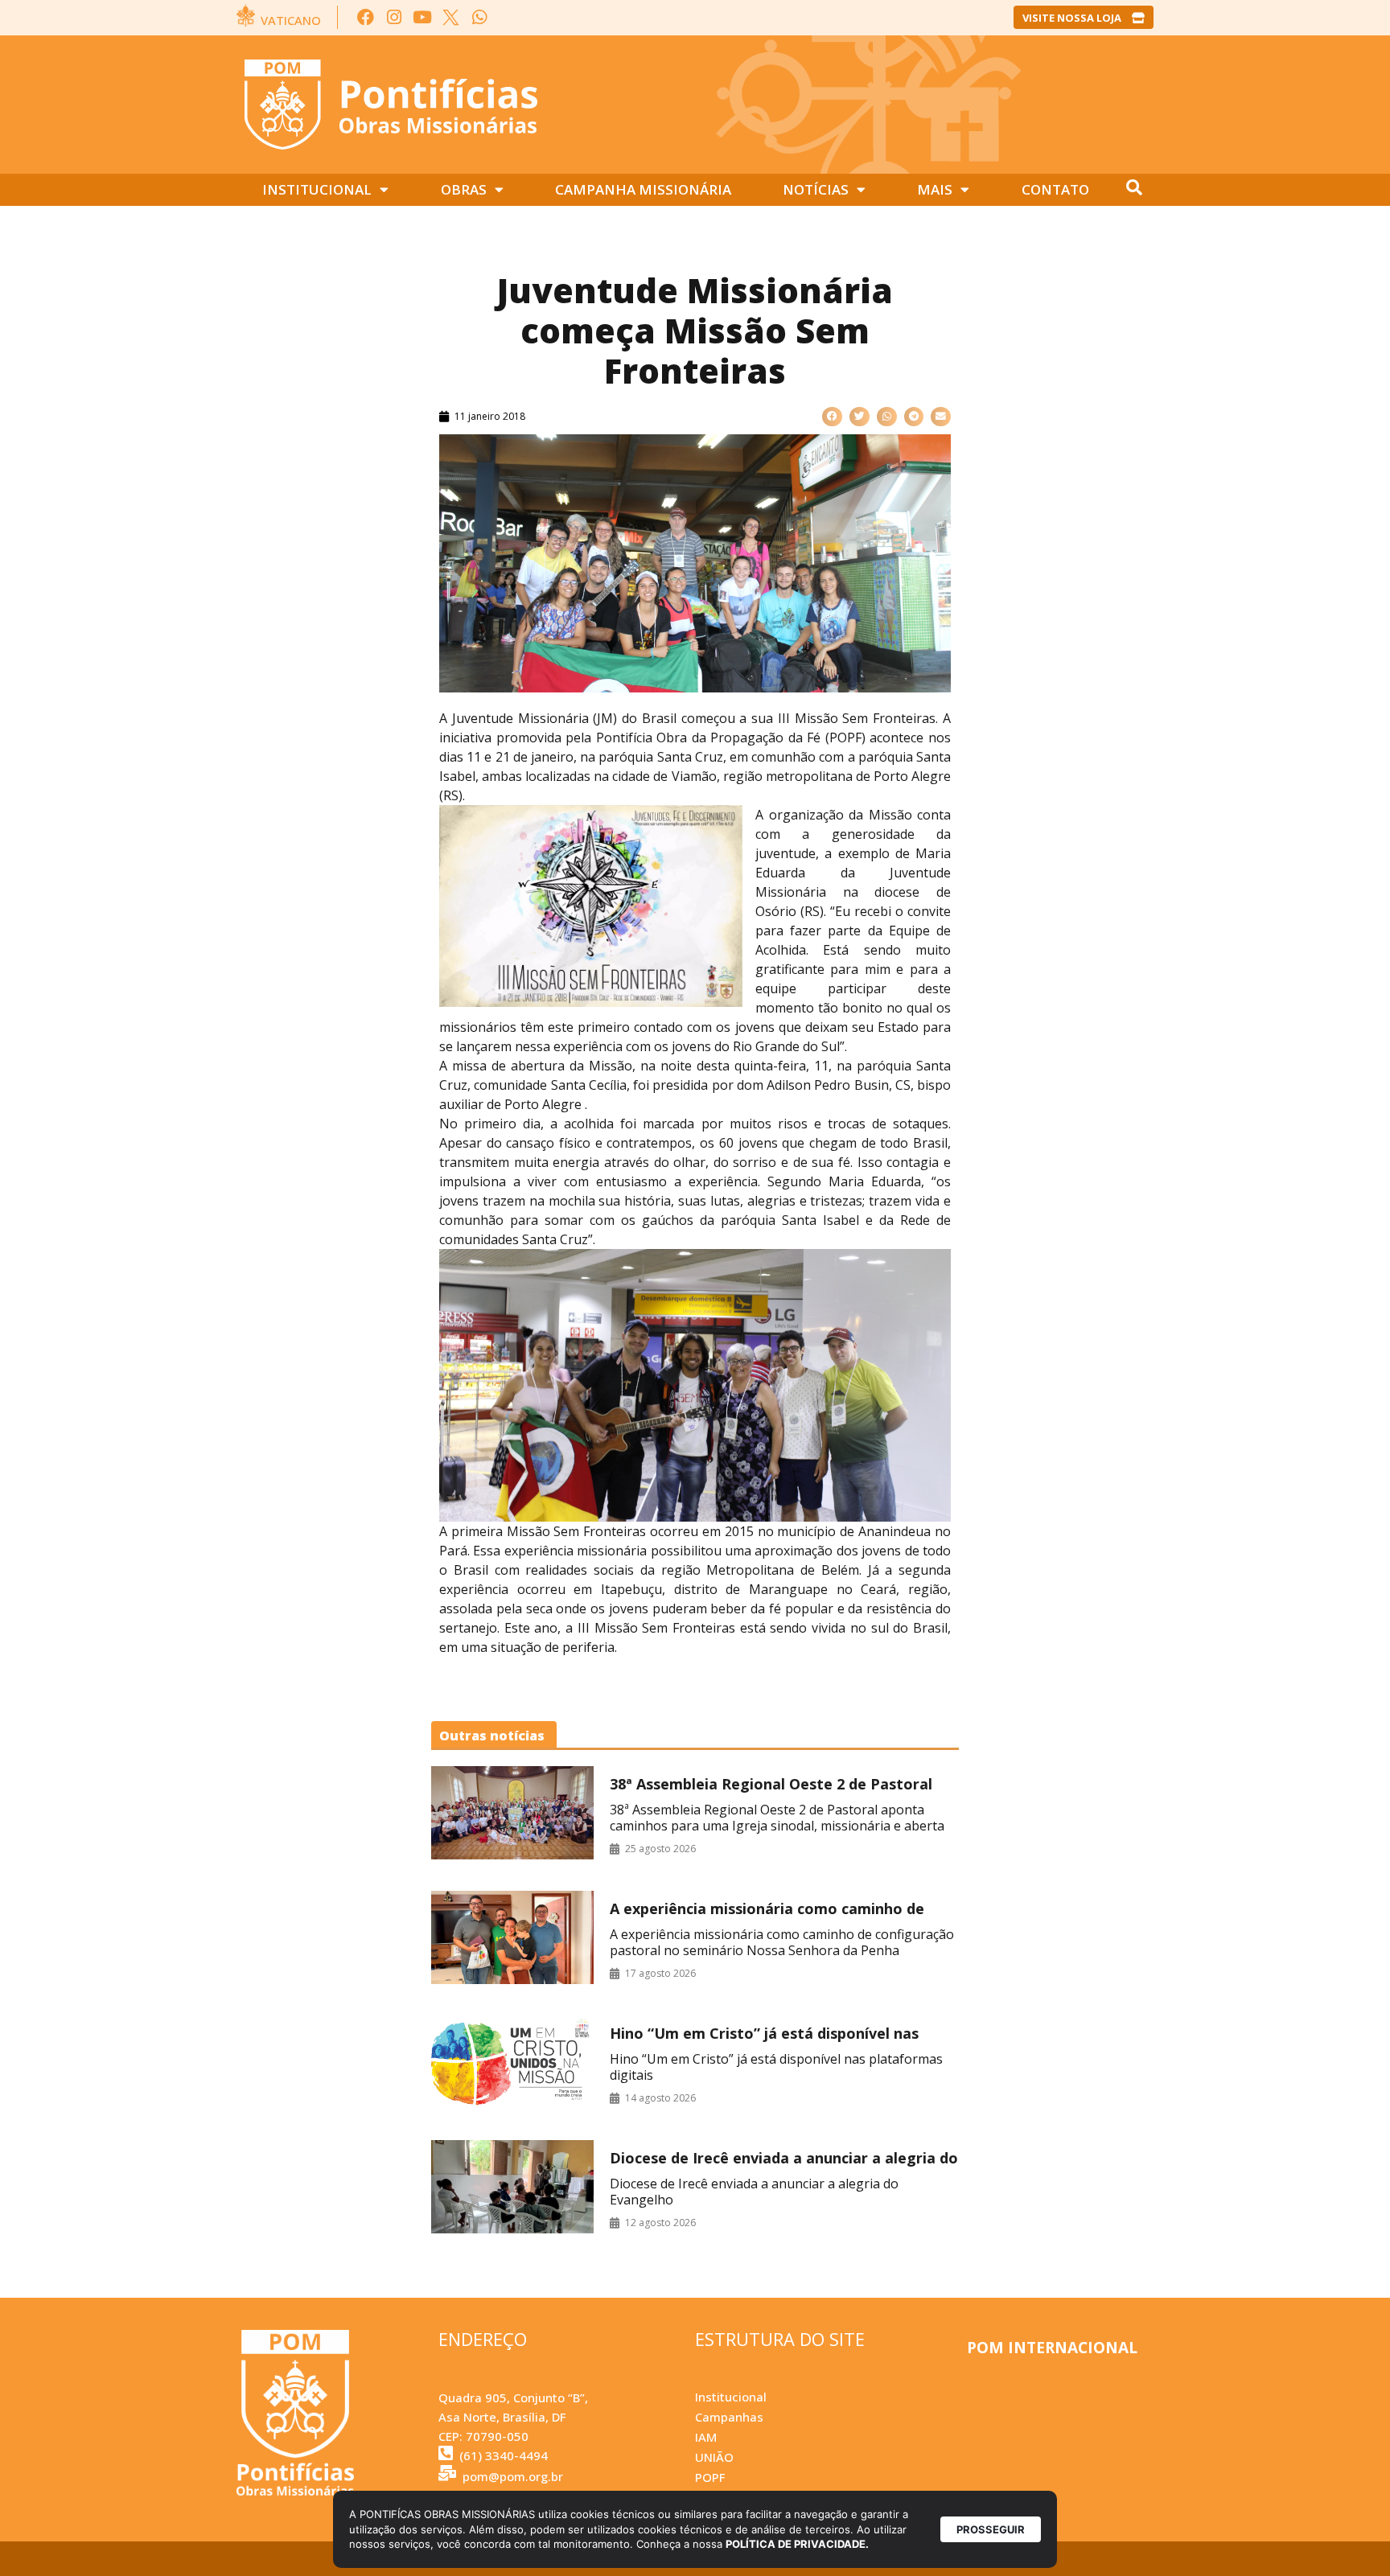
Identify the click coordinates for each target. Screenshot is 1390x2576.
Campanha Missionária (643, 189)
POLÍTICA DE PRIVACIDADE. (797, 2544)
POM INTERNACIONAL (1052, 2348)
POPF (710, 2477)
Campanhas (729, 2417)
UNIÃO (714, 2457)
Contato (1055, 189)
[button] (832, 417)
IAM (706, 2437)
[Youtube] (423, 17)
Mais (935, 189)
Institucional (317, 189)
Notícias (816, 189)
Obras (464, 189)
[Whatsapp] (479, 17)
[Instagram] (394, 17)
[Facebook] (366, 17)
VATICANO (291, 20)
